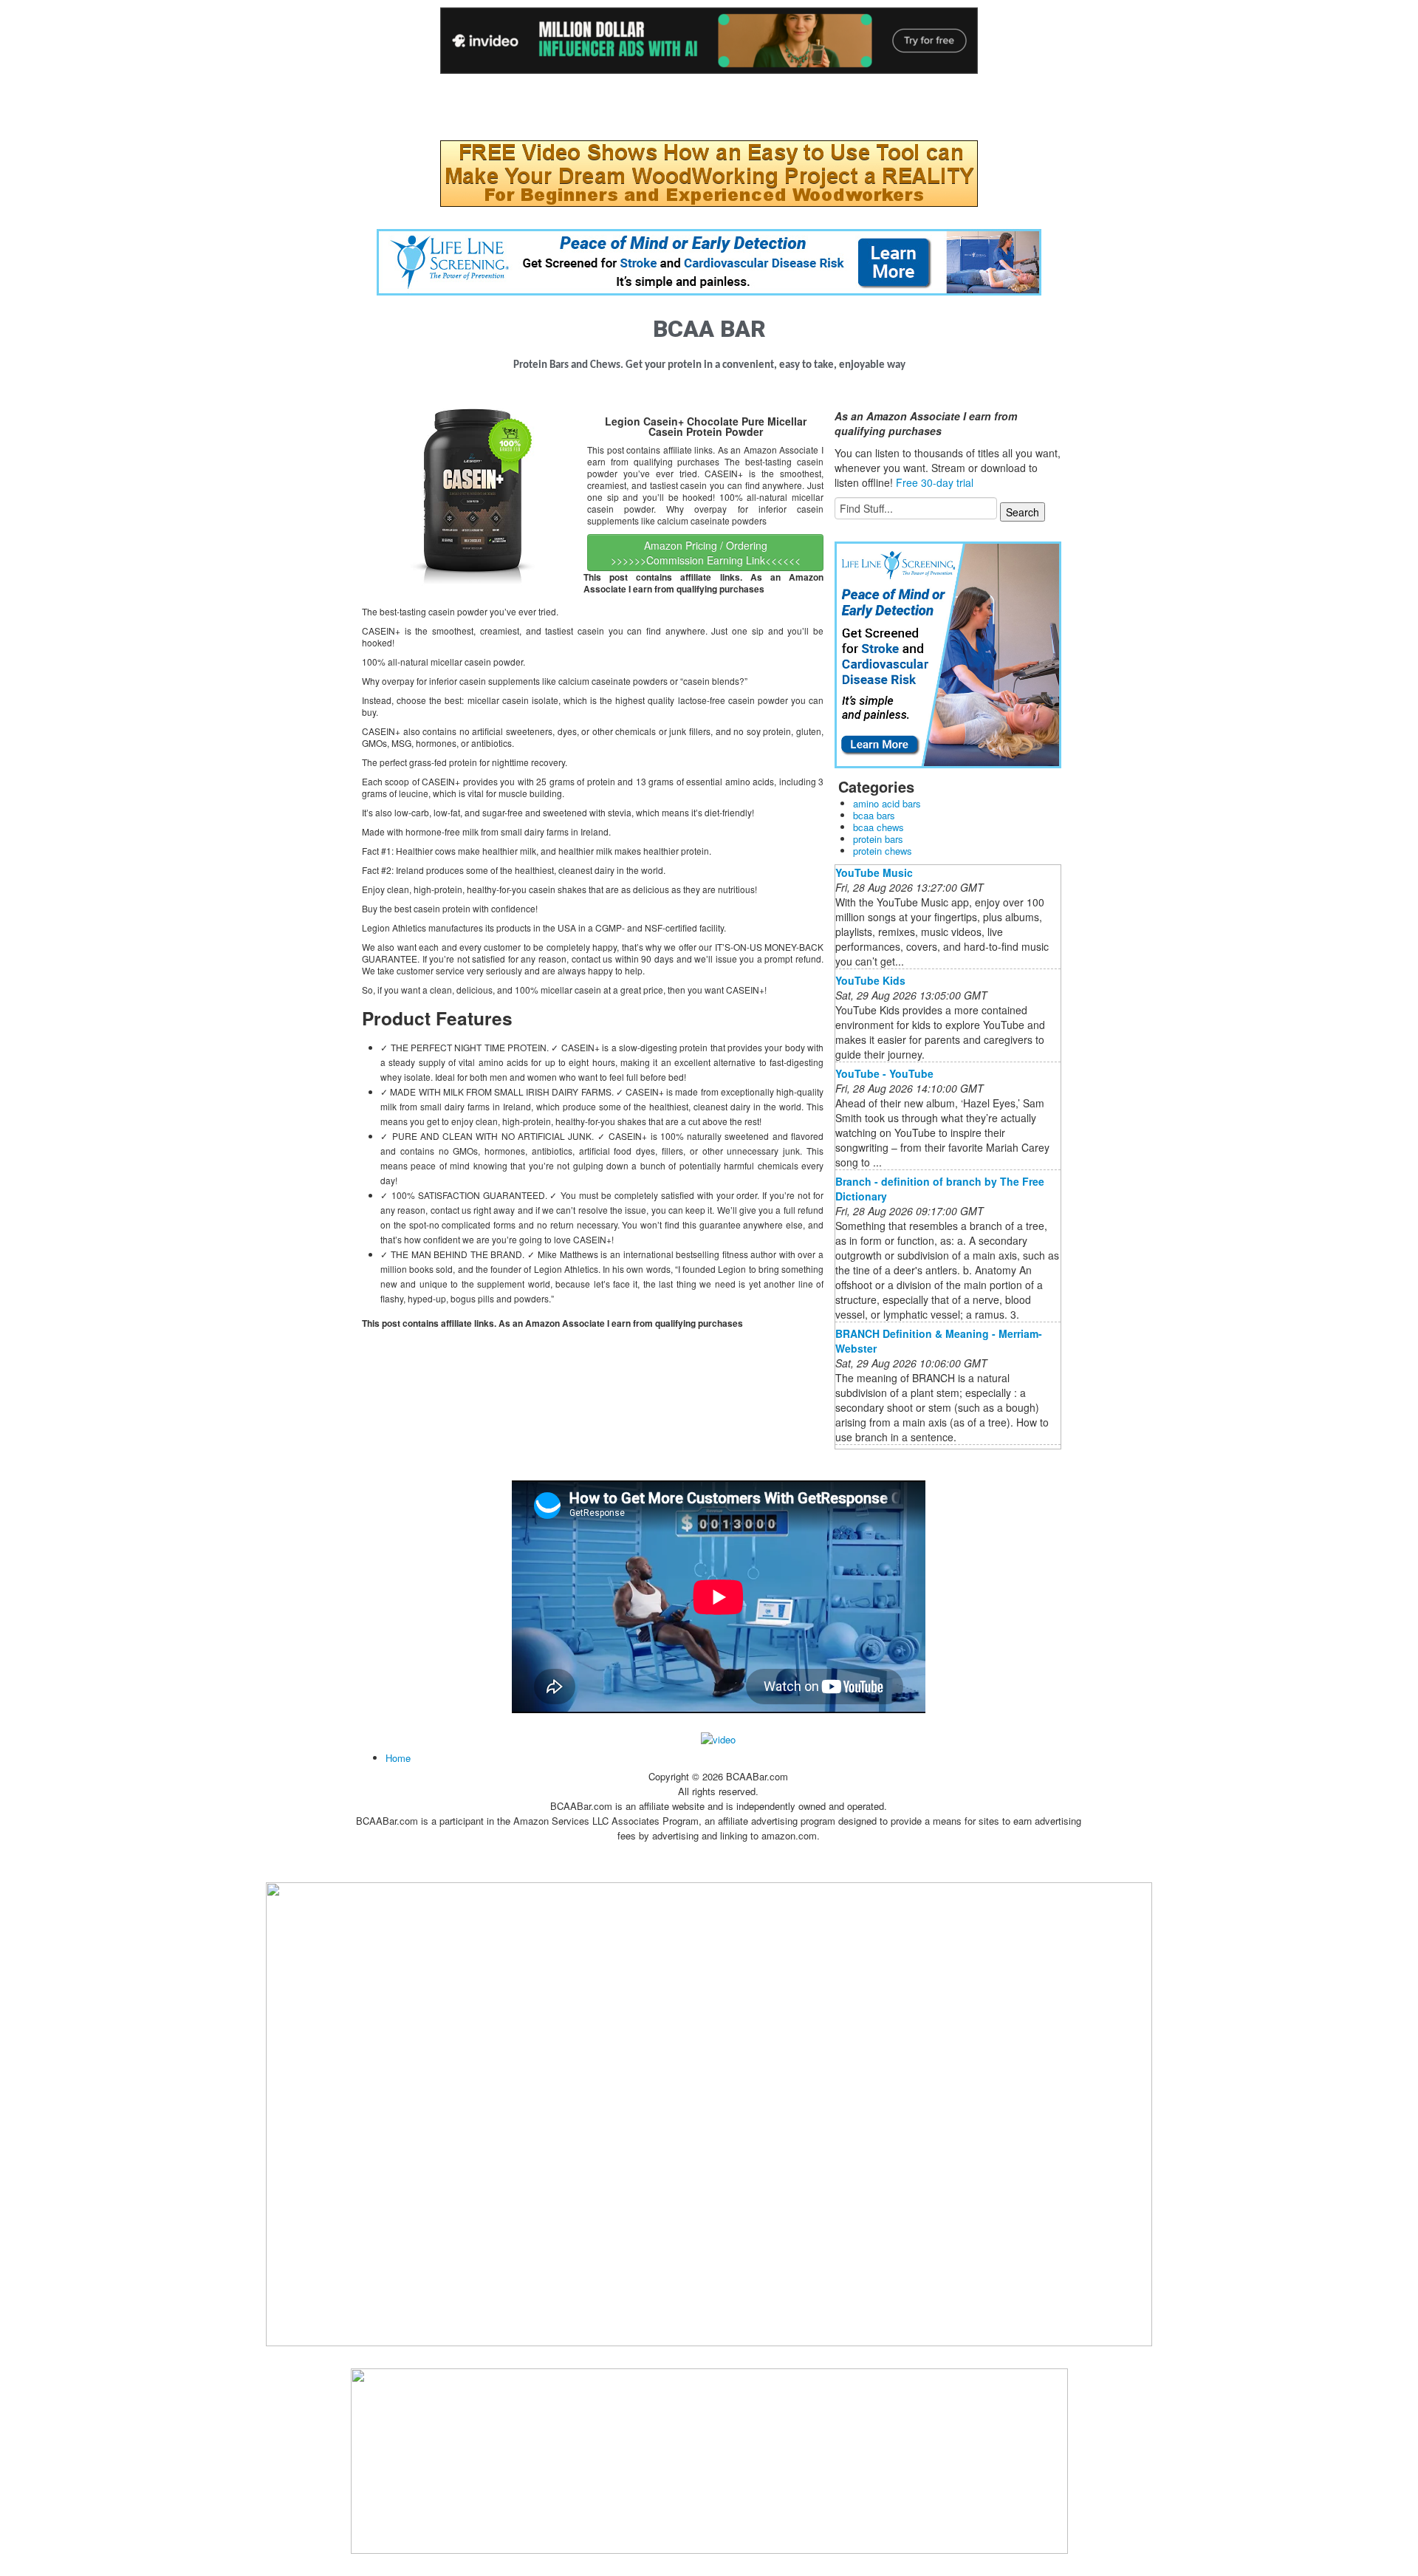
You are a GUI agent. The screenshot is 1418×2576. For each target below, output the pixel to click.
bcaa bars (874, 815)
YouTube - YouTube (884, 1073)
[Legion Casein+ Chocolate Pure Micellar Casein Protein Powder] (473, 499)
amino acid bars (887, 803)
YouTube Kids (870, 980)
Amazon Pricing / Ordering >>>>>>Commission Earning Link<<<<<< (706, 553)
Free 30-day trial (935, 482)
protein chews (883, 851)
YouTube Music (874, 872)
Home (398, 1758)
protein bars (878, 839)
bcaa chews (878, 827)
